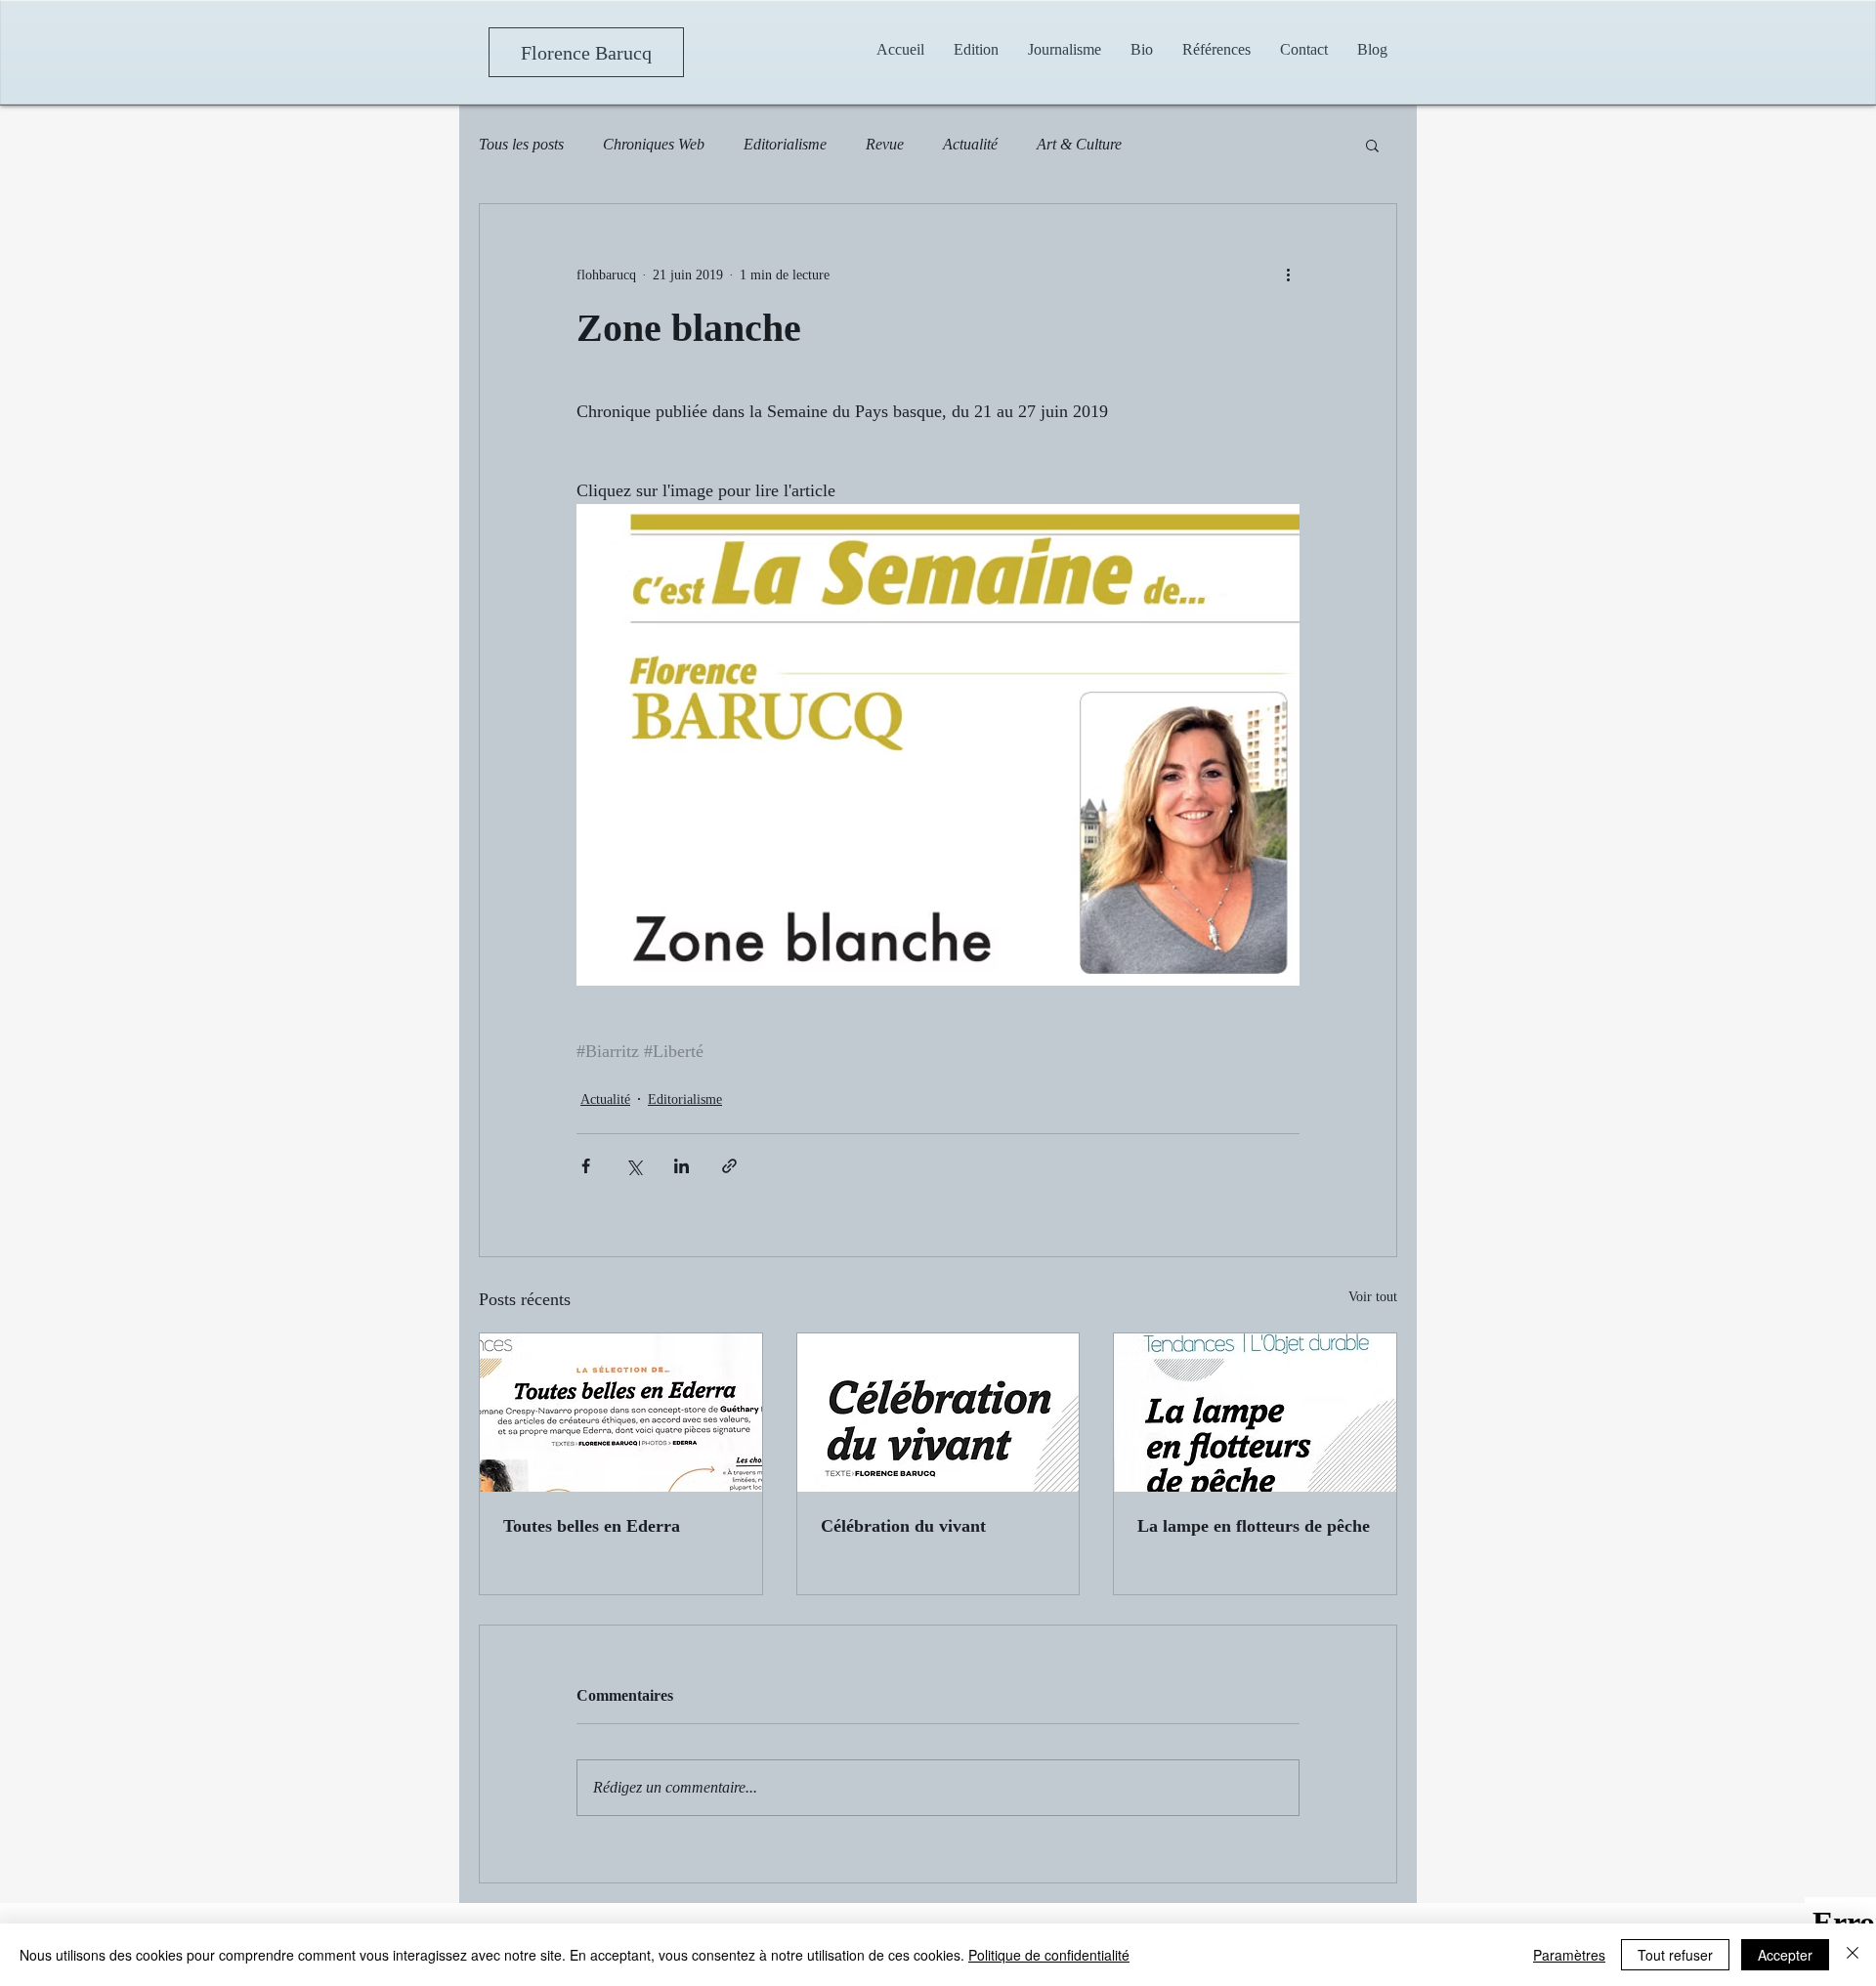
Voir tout (1373, 1297)
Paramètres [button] (1569, 1955)
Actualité (970, 144)
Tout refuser (1675, 1955)
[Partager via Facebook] (586, 1166)
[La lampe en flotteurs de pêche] (1255, 1413)
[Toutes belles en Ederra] (621, 1413)
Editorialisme (785, 144)
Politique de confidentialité (1049, 1955)
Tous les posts (521, 144)
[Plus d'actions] (1288, 275)
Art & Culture (1079, 144)
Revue (885, 144)
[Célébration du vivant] (938, 1413)
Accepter (1785, 1955)
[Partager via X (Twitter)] (634, 1166)
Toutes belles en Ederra (592, 1526)
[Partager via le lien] (729, 1166)
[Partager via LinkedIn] (682, 1166)
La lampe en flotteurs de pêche (1254, 1526)
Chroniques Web (654, 144)
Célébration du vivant (903, 1526)
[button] (1065, 49)
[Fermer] (1853, 1955)
